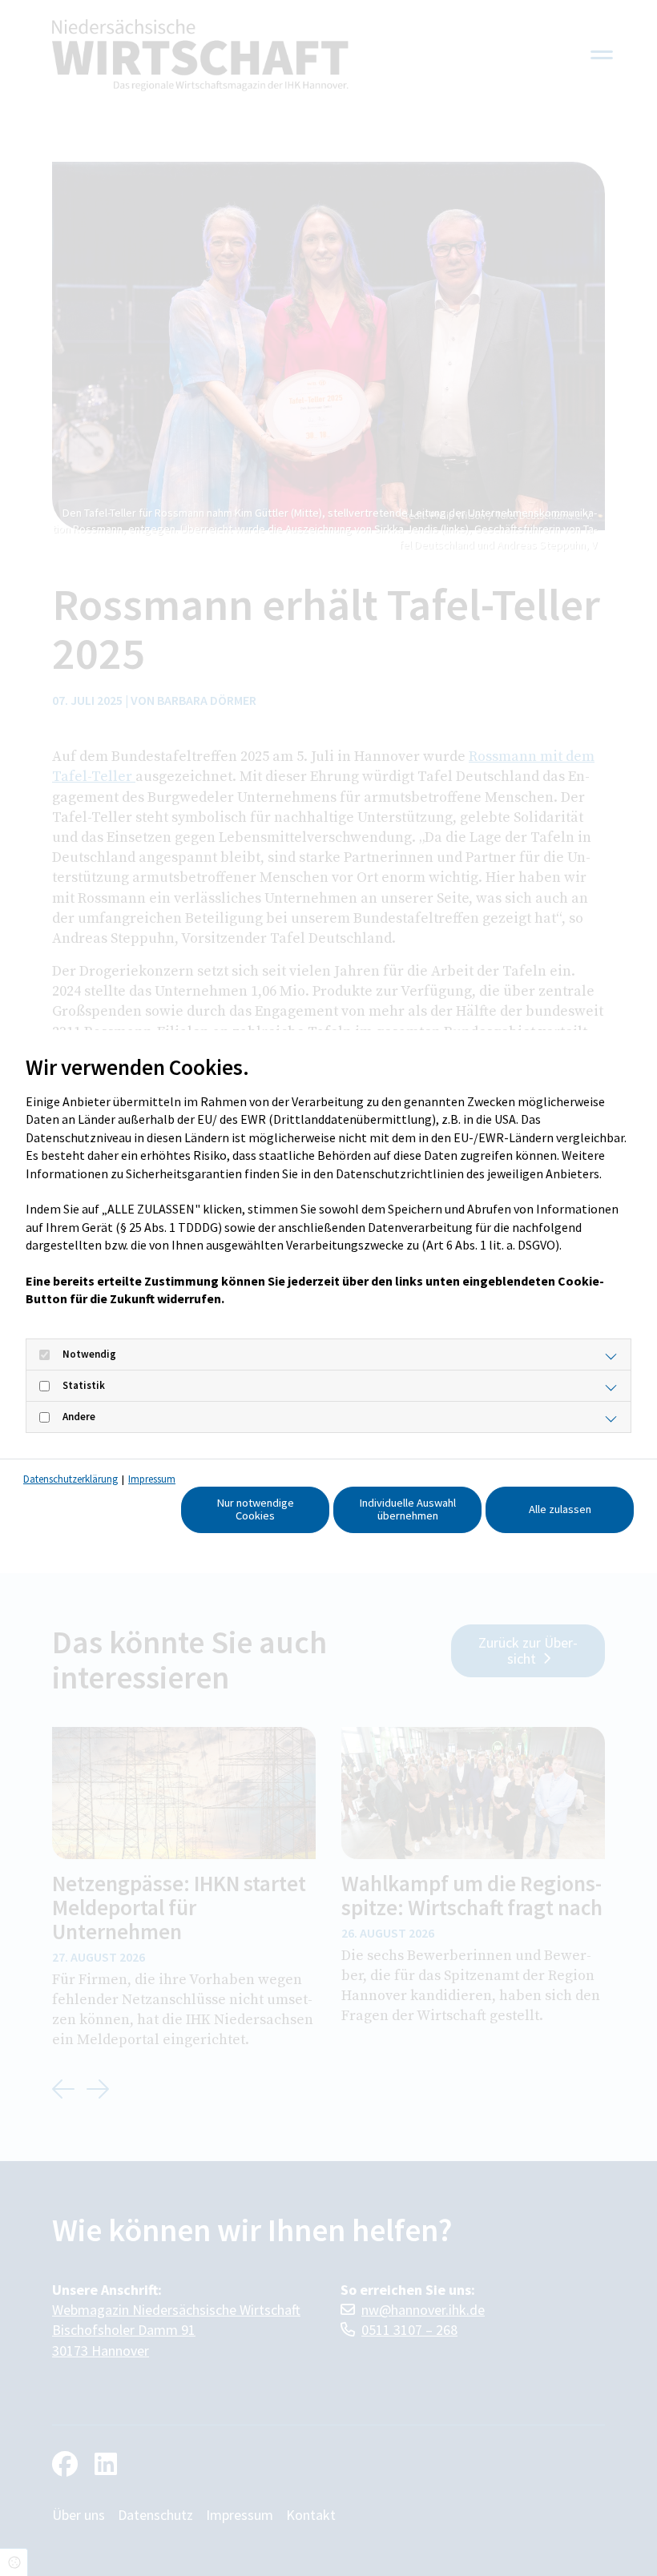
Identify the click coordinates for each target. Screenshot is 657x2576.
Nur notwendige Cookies (256, 1509)
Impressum (152, 1479)
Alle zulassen (560, 1509)
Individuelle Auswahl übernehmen (408, 1509)
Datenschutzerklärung (71, 1479)
